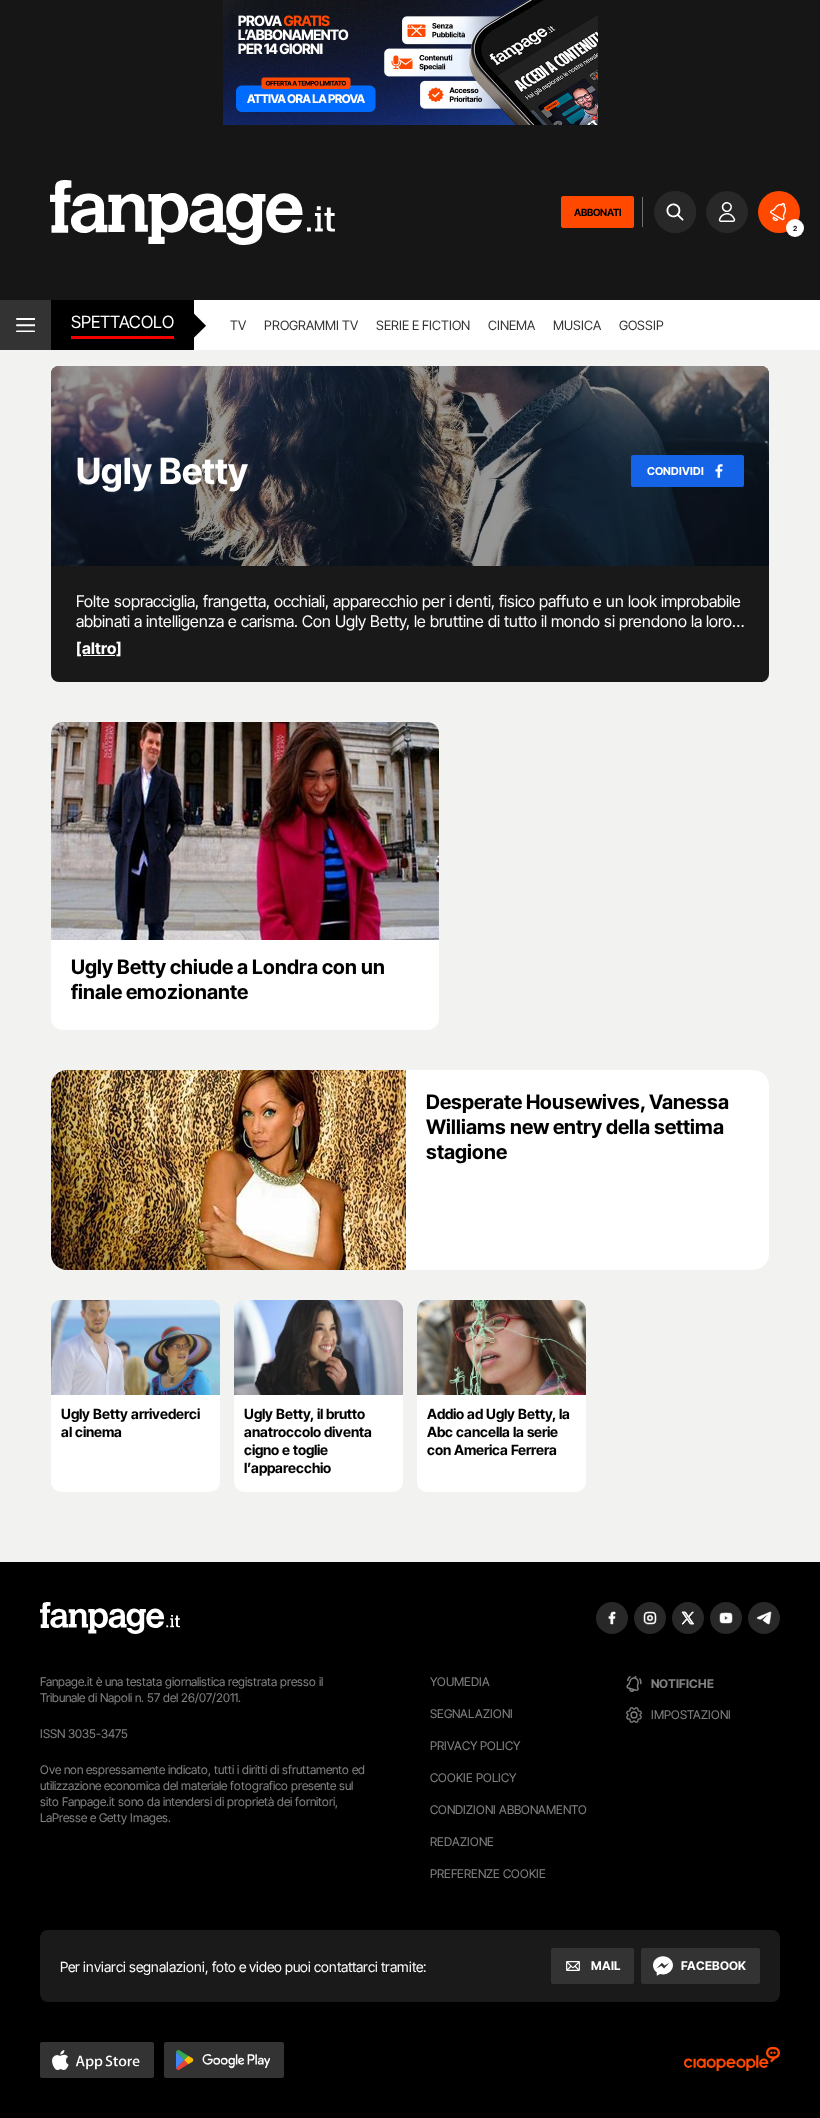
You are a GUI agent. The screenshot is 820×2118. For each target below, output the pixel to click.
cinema (511, 325)
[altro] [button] (99, 648)
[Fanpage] (110, 1618)
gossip (641, 325)
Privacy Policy (475, 1745)
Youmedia (460, 1681)
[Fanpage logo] (167, 212)
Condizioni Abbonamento (508, 1809)
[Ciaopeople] (732, 2065)
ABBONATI (597, 212)
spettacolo (122, 322)
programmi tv (311, 325)
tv (238, 325)
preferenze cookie (488, 1873)
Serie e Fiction (423, 325)
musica (577, 325)
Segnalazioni (471, 1713)
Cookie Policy (473, 1777)
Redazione (462, 1841)
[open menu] (25, 325)
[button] (97, 2060)
